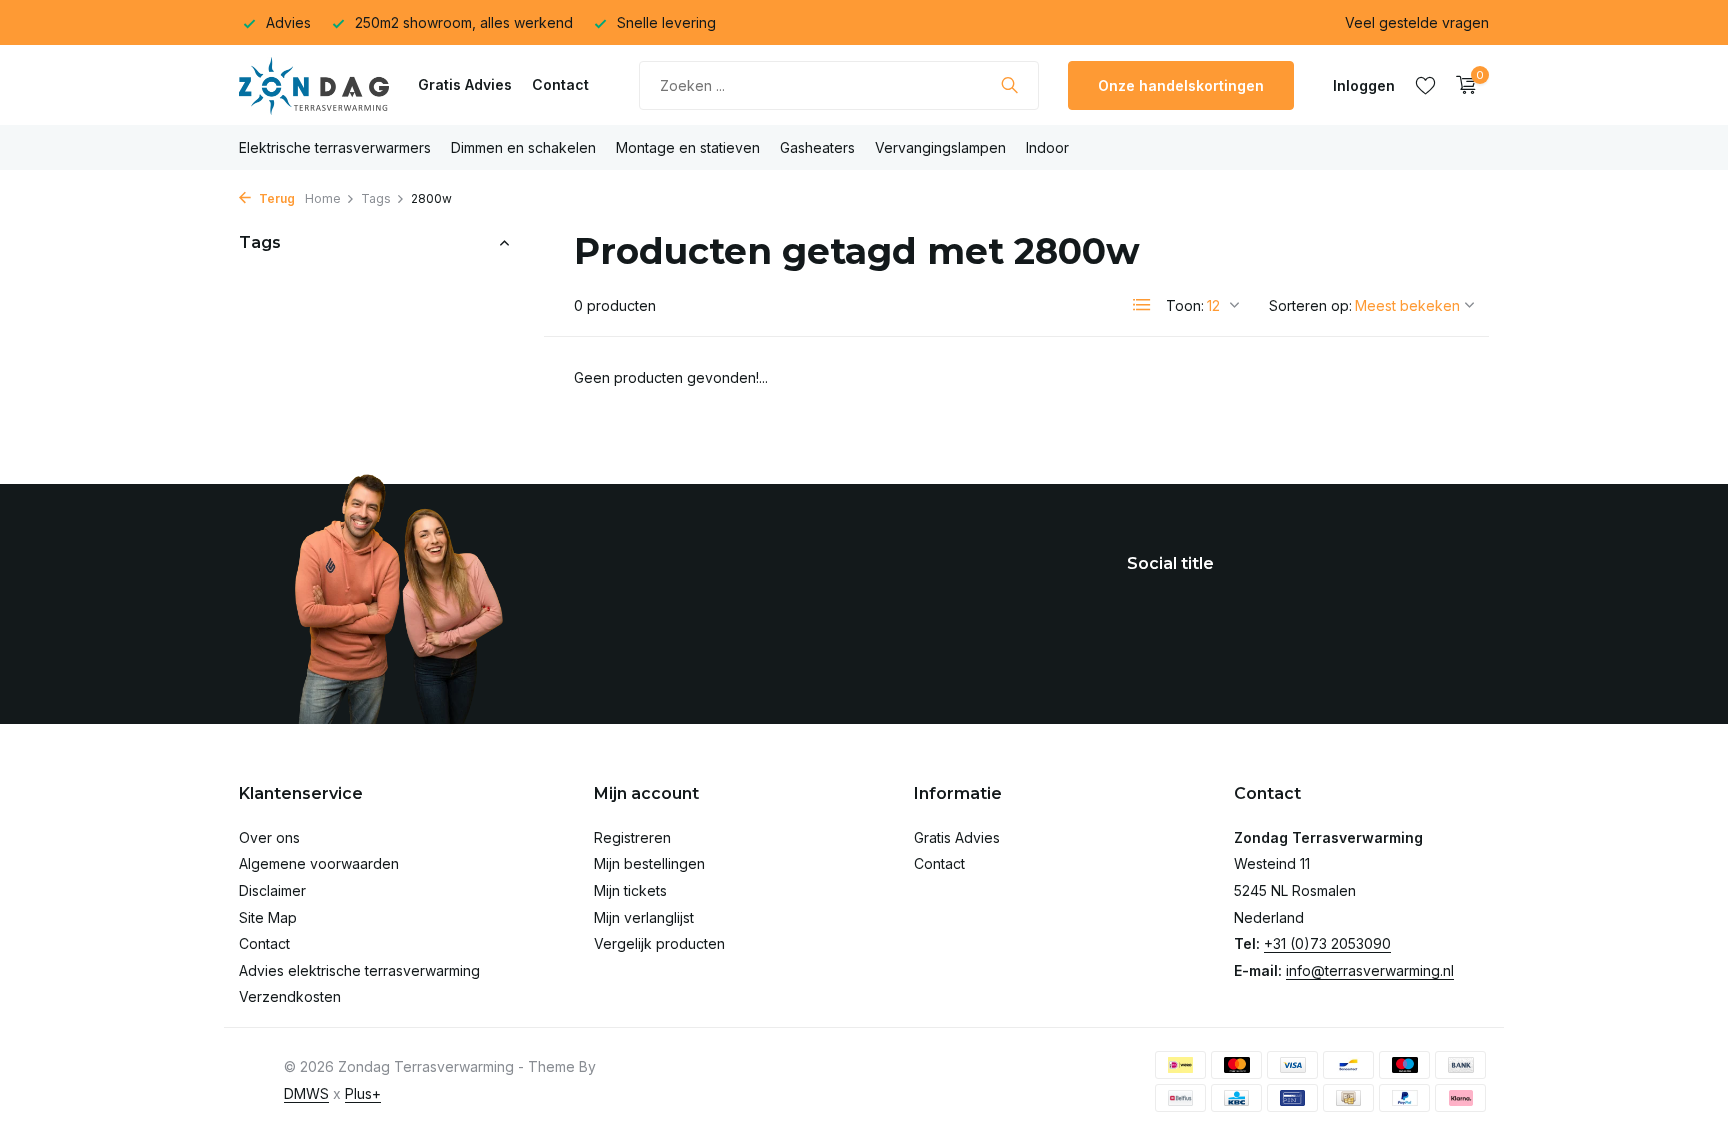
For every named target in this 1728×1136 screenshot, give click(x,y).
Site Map (268, 917)
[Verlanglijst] (1425, 85)
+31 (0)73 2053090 (1327, 943)
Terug (275, 198)
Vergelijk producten (659, 943)
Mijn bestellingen (649, 863)
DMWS (306, 1093)
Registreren (632, 837)
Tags (376, 198)
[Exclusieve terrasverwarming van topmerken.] (314, 85)
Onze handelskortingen (1181, 85)
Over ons (269, 837)
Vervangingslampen (940, 147)
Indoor (1047, 147)
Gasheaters (817, 147)
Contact (560, 84)
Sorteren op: (1310, 305)
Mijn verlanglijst (644, 917)
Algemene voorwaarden (319, 863)
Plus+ (363, 1093)
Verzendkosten (290, 996)
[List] (1142, 305)
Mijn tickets (630, 890)
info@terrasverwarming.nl (1370, 970)
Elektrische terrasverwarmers (335, 147)
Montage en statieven (688, 147)
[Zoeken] (1009, 85)
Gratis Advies (465, 84)
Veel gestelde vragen (1417, 22)
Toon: (1185, 305)
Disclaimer (272, 890)
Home (323, 198)
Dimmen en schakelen (523, 147)
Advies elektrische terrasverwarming (359, 970)
